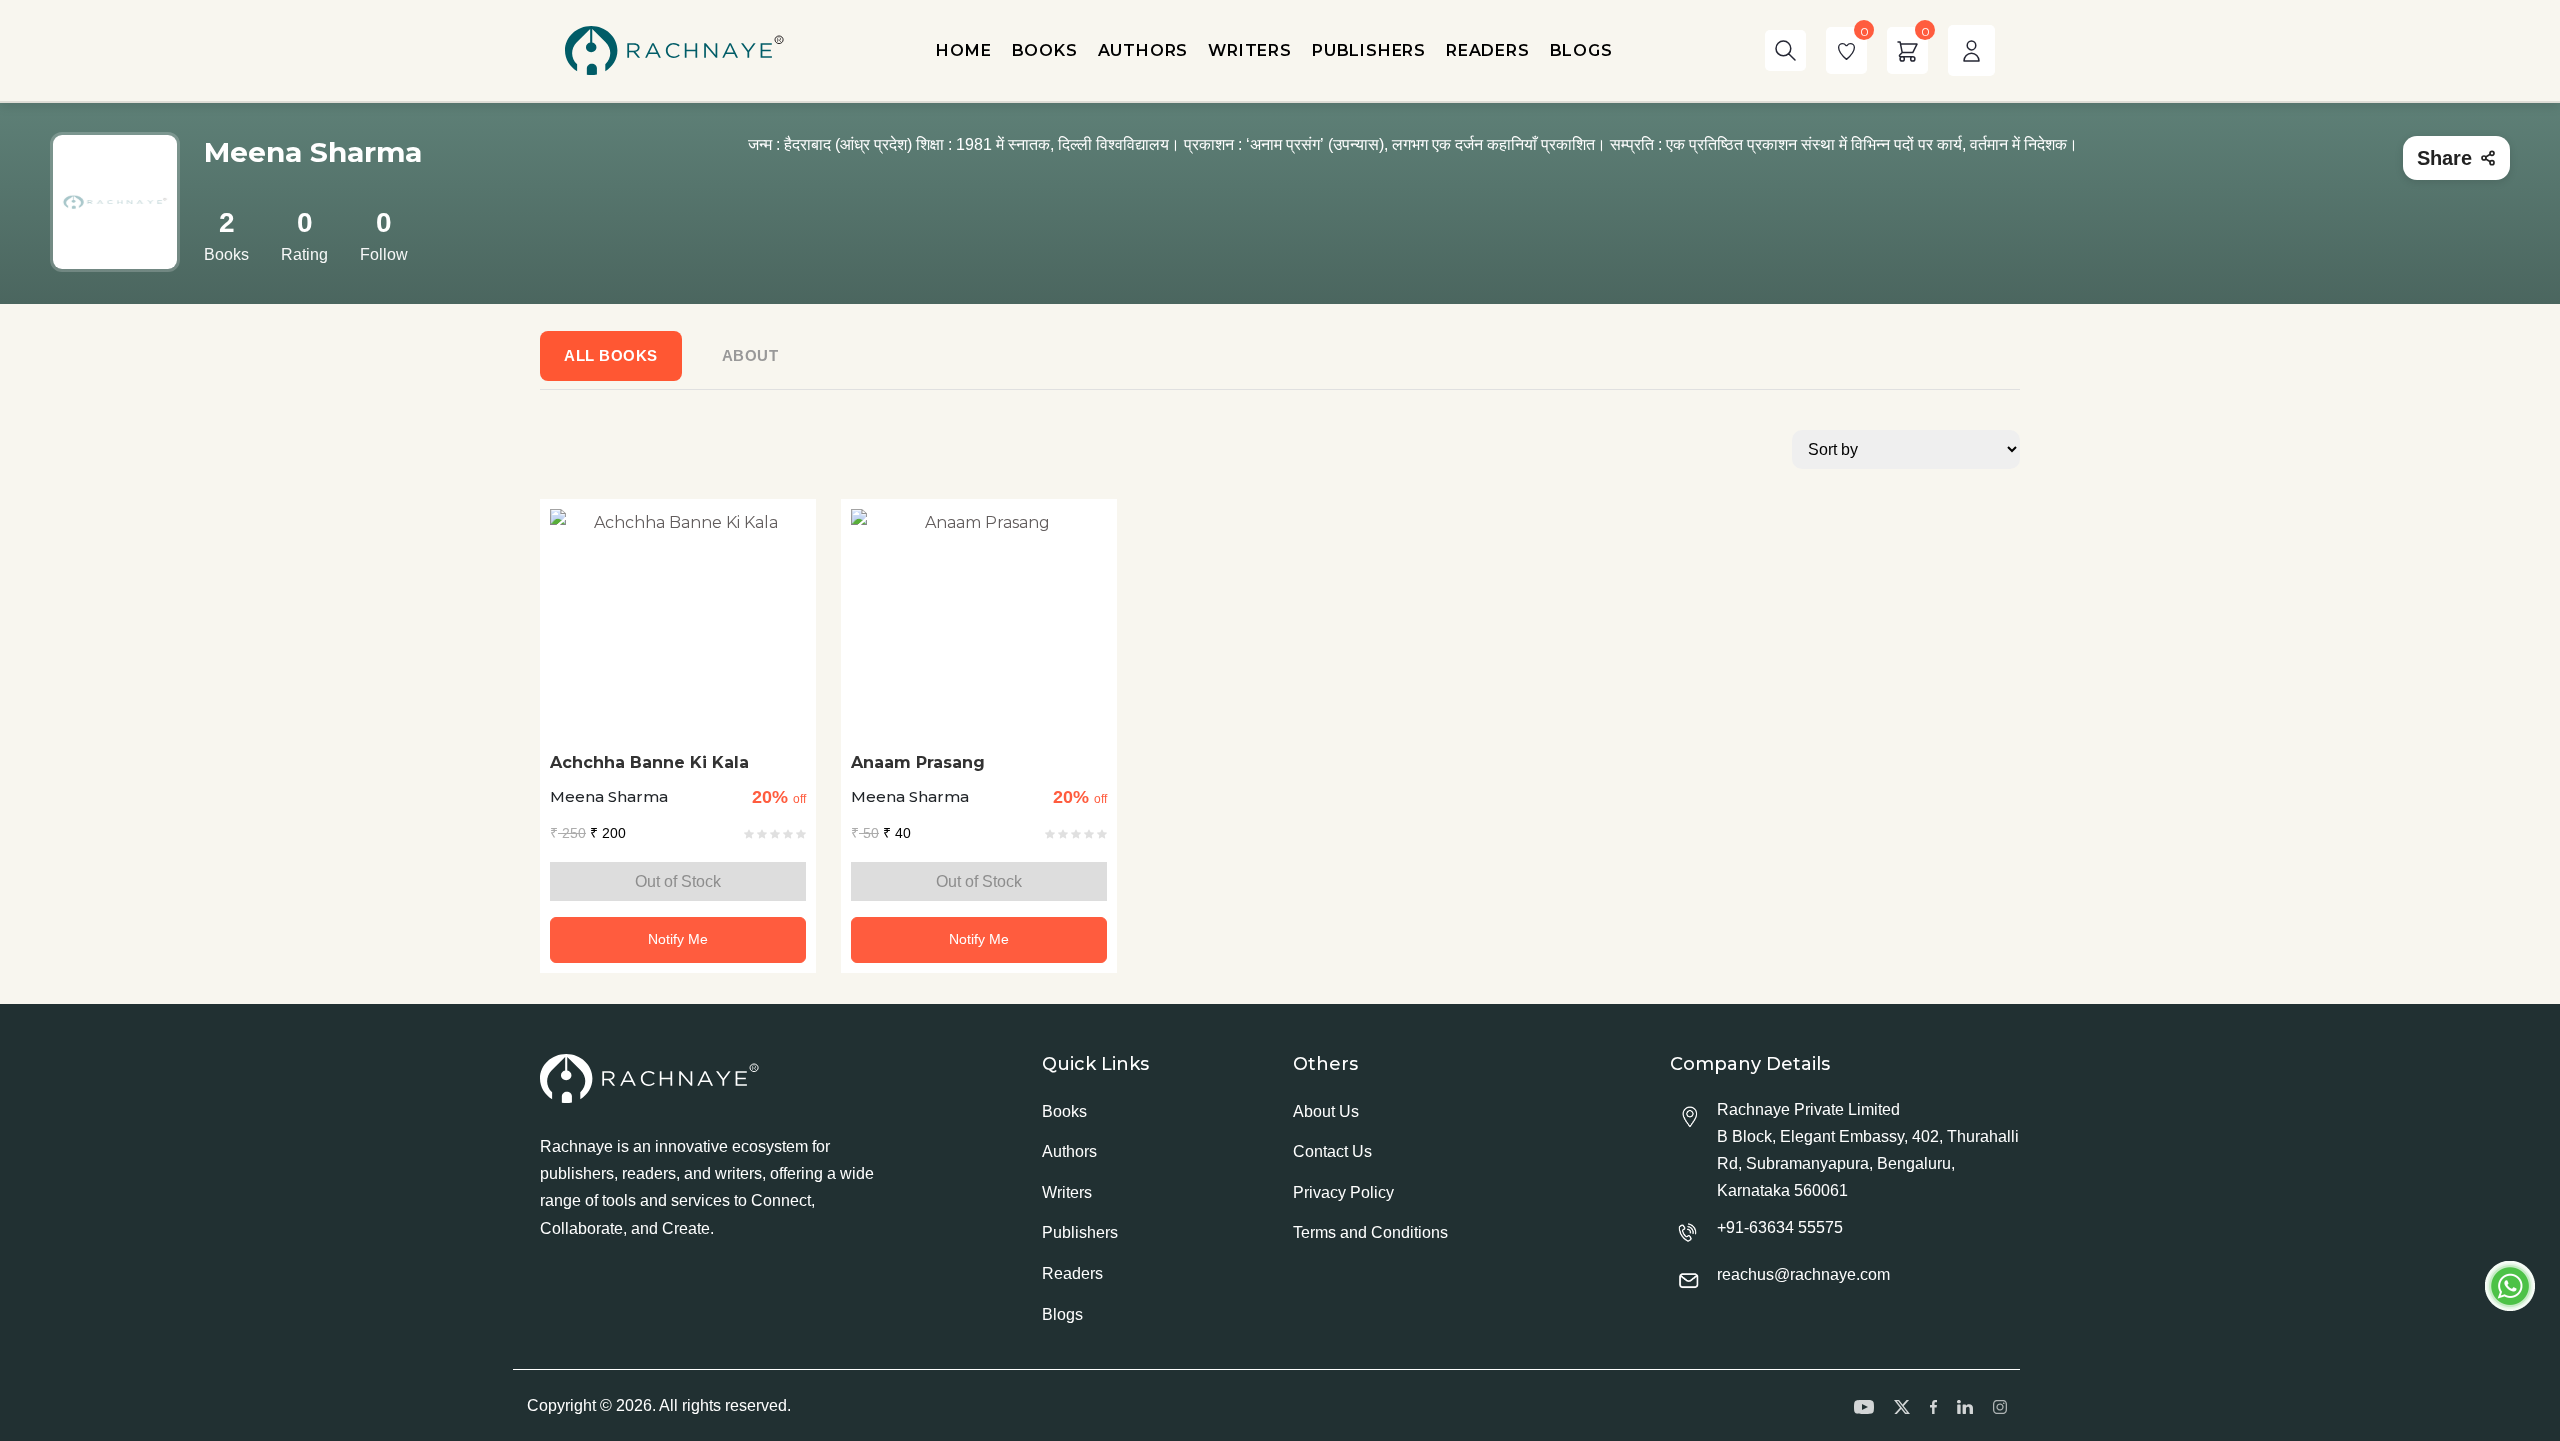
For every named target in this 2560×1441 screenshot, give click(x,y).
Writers (1067, 1192)
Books (1064, 1111)
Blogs (1062, 1314)
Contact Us (1332, 1151)
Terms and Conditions (1370, 1232)
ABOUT (750, 355)
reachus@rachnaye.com (1803, 1274)
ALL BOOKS (611, 355)
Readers (1072, 1273)
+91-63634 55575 (1780, 1227)
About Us (1326, 1111)
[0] (1846, 50)
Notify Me (678, 939)
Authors (1069, 1151)
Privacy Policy (1343, 1192)
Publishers (1080, 1232)
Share (2444, 158)
